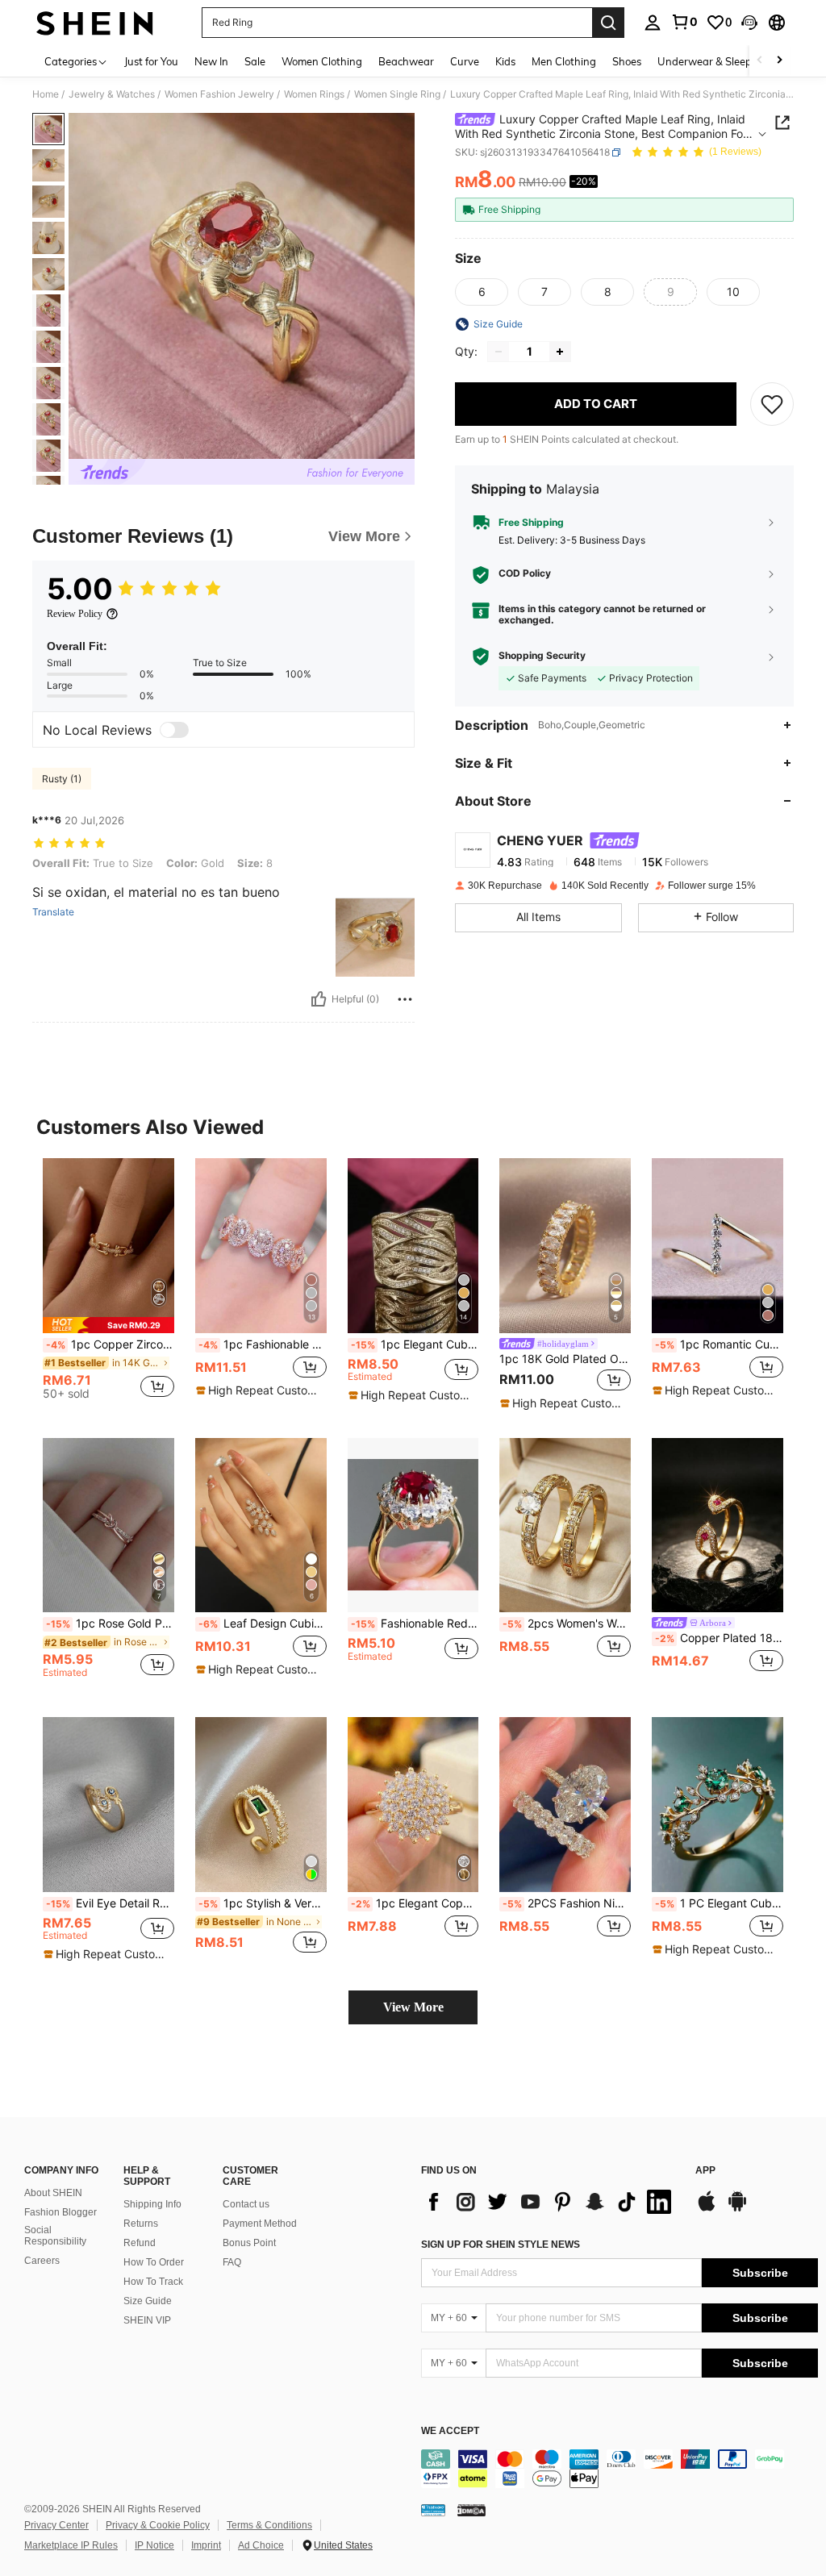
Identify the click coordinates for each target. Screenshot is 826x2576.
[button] (749, 23)
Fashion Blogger (60, 2212)
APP (705, 2171)
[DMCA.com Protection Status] (471, 2510)
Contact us (246, 2204)
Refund (140, 2243)
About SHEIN (53, 2193)
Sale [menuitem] (255, 61)
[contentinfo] (619, 2469)
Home (46, 94)
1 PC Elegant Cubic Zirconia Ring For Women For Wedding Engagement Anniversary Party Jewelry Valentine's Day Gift (719, 1903)
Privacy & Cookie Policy (158, 2525)
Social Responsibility (55, 2236)
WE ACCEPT (450, 2431)
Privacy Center (56, 2525)
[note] (108, 1325)
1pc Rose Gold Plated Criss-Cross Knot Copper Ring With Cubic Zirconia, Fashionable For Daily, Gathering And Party (110, 1624)
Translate (53, 912)
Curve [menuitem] (465, 61)
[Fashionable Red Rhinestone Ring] (413, 1526)
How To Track (153, 2282)
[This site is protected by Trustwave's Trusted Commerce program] (433, 2510)
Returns (141, 2224)
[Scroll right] (779, 61)
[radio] (482, 292)
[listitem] (108, 1285)
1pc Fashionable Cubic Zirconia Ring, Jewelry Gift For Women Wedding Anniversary (263, 1344)
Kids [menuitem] (505, 61)
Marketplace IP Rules (71, 2545)
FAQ (232, 2262)
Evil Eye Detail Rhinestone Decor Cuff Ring (110, 1903)
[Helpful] (319, 999)
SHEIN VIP (147, 2320)
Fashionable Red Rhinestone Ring (415, 1624)
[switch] (174, 730)
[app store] (707, 2209)
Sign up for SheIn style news (501, 2245)
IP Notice (154, 2545)
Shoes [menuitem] (627, 61)
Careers (42, 2261)
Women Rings (314, 94)
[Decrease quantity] (499, 352)
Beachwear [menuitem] (406, 61)
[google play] (737, 2209)
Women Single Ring (397, 94)
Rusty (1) (62, 779)
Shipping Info (152, 2204)
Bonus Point (249, 2243)
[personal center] (653, 23)
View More (413, 2007)
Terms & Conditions (269, 2525)
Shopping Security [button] (542, 656)
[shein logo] (95, 23)
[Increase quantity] (560, 352)
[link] (684, 22)
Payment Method (260, 2224)
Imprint (206, 2545)
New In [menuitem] (211, 61)
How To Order (154, 2262)
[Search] (608, 23)
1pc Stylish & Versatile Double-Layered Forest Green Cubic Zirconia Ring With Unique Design (263, 1903)
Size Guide (148, 2301)
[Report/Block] (405, 999)
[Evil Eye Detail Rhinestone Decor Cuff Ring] (108, 1805)
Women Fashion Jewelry (219, 94)
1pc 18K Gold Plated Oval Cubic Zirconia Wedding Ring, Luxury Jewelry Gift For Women (565, 1359)
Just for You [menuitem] (151, 61)
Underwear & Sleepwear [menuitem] (717, 61)
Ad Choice (261, 2545)
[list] (550, 2202)
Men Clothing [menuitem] (564, 61)
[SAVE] (772, 404)
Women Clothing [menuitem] (322, 61)
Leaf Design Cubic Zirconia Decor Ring (263, 1624)
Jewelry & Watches (112, 94)
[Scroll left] (760, 61)
